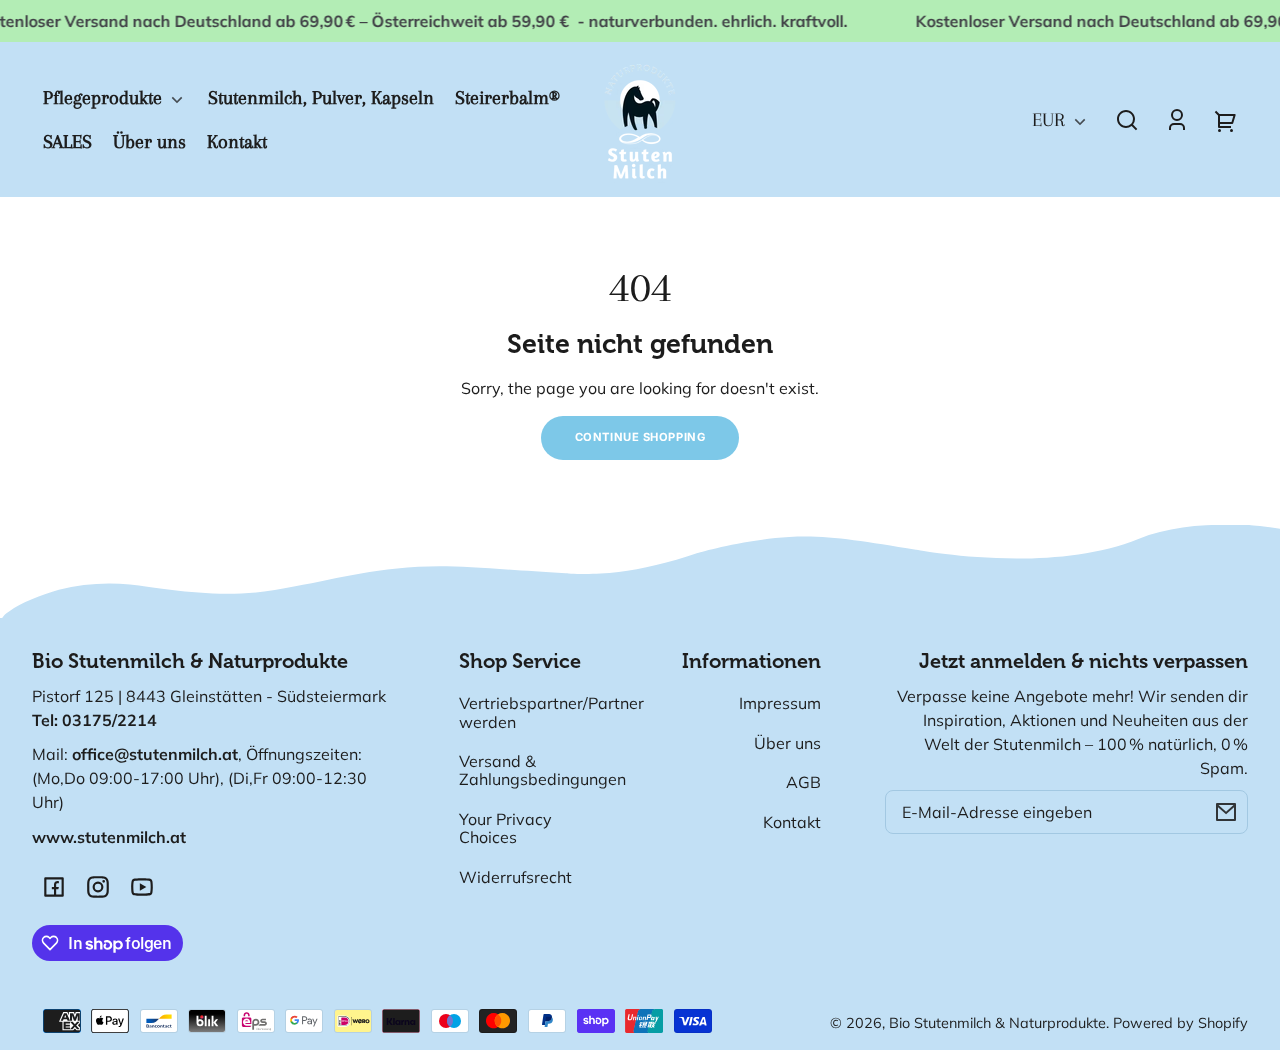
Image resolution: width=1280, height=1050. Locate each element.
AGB (803, 782)
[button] (1127, 120)
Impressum (780, 703)
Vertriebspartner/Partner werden (551, 712)
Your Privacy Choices (505, 828)
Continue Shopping (640, 437)
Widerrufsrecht (515, 877)
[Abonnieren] (1226, 812)
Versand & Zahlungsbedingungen (542, 770)
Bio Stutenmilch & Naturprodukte (997, 1023)
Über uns (787, 743)
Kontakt (792, 822)
